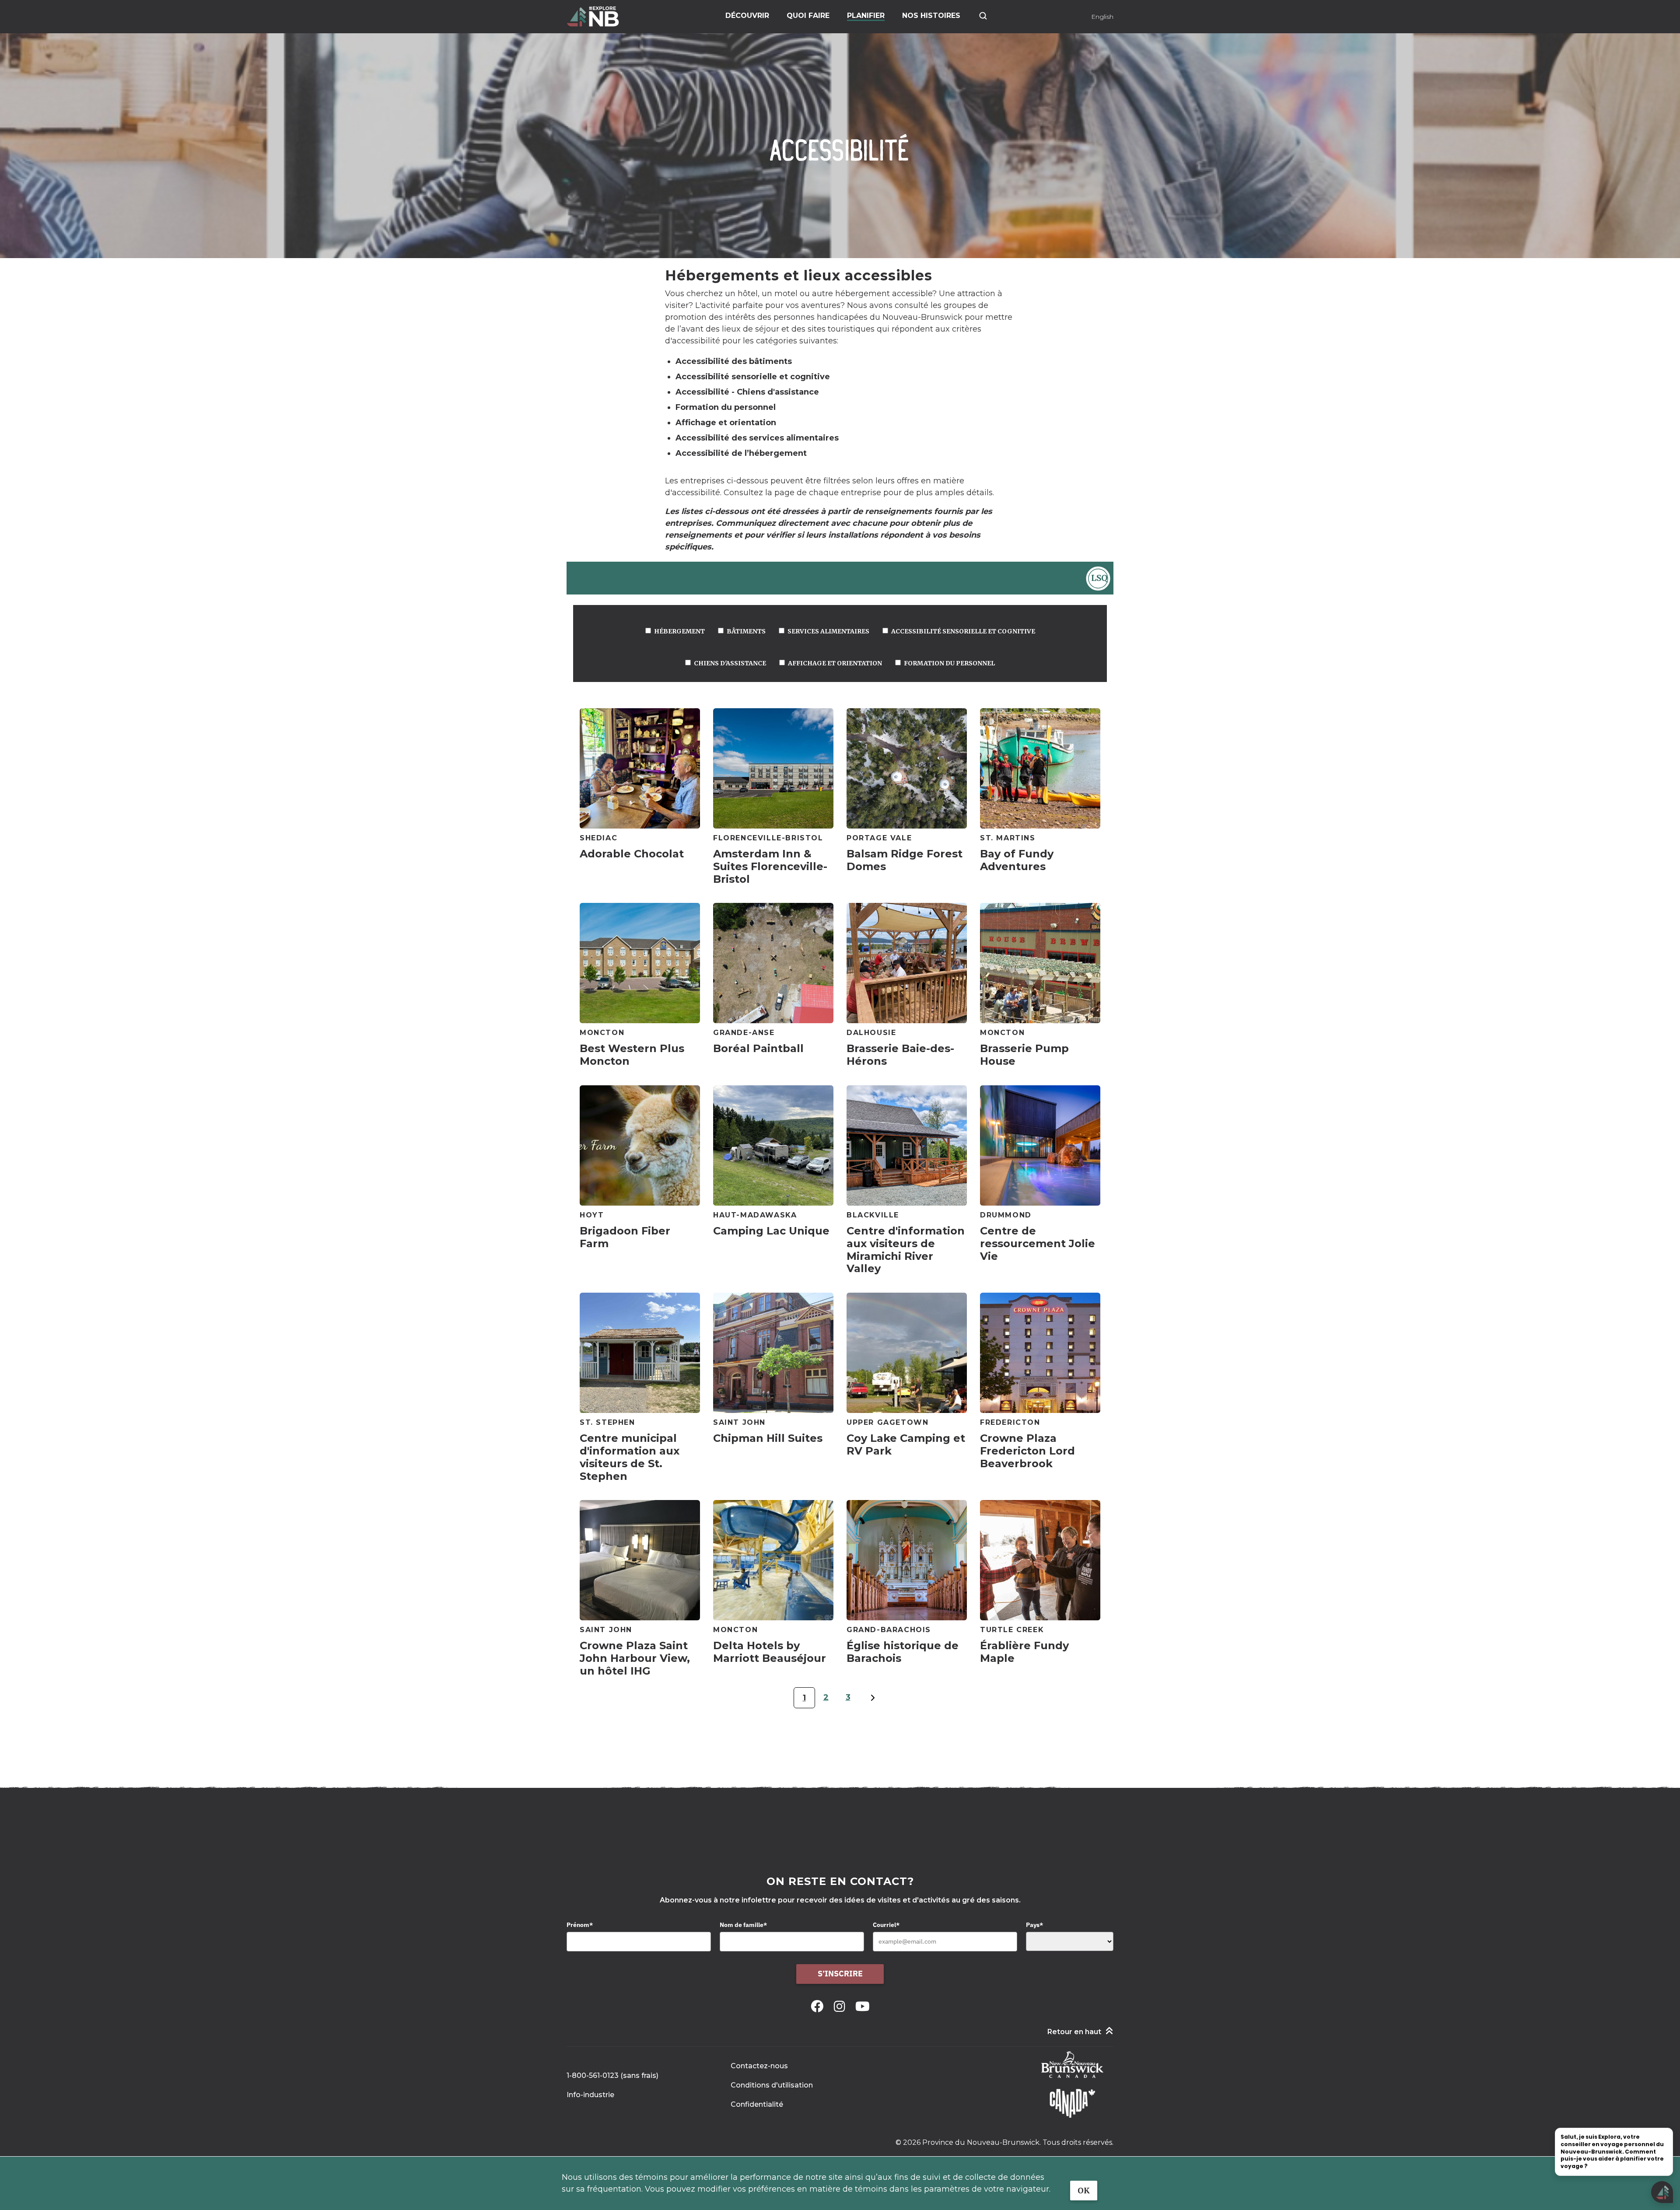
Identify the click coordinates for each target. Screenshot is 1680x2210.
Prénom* (580, 1925)
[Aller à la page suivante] (873, 1703)
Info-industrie (590, 2095)
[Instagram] (841, 2006)
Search (983, 16)
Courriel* (886, 1925)
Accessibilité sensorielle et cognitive (963, 631)
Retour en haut (1074, 2032)
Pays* (1034, 1925)
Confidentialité (757, 2104)
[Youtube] (863, 2006)
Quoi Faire (808, 16)
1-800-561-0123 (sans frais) (612, 2075)
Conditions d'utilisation (772, 2085)
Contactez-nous (759, 2066)
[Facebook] (819, 2006)
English (1102, 17)
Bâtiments (746, 631)
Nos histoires (931, 16)
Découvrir (747, 16)
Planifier (866, 16)
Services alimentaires (828, 631)
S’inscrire (840, 1974)
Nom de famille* (743, 1925)
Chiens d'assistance (730, 663)
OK (1084, 2191)
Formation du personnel (949, 663)
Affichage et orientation (835, 663)
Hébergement (679, 631)
